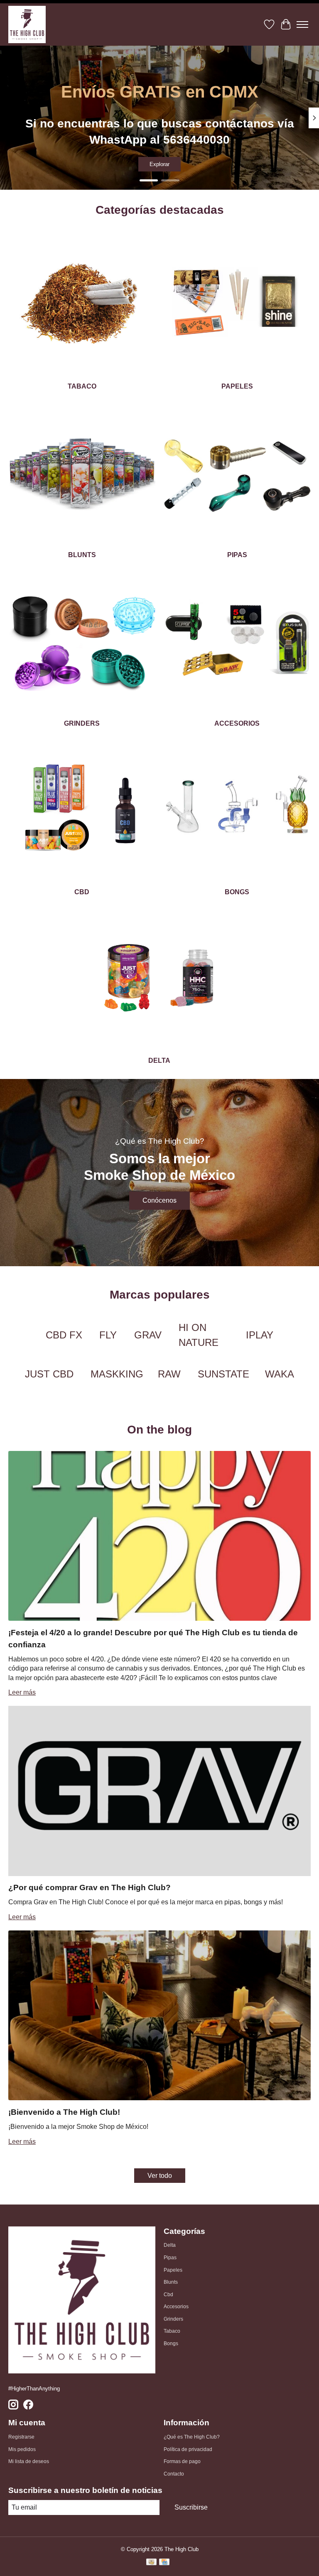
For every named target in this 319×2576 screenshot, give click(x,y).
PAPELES (237, 386)
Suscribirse (191, 2507)
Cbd (168, 2295)
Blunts (171, 2282)
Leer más (22, 1692)
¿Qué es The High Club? (192, 2437)
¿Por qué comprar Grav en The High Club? (90, 1887)
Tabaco (172, 2331)
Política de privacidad (188, 2449)
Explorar (159, 164)
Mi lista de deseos (29, 2461)
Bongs (171, 2344)
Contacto (174, 2474)
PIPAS (237, 555)
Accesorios (176, 2307)
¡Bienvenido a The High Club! (64, 2112)
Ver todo (160, 2176)
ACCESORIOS (237, 723)
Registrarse (21, 2437)
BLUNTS (82, 555)
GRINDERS (82, 723)
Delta (170, 2245)
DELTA (159, 1060)
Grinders (173, 2319)
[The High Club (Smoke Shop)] (27, 24)
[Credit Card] (164, 2563)
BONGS (237, 892)
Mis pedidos (22, 2449)
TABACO (82, 386)
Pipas (170, 2258)
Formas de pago (182, 2461)
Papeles (173, 2270)
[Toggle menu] (302, 24)
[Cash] (151, 2563)
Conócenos (159, 1200)
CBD (82, 892)
